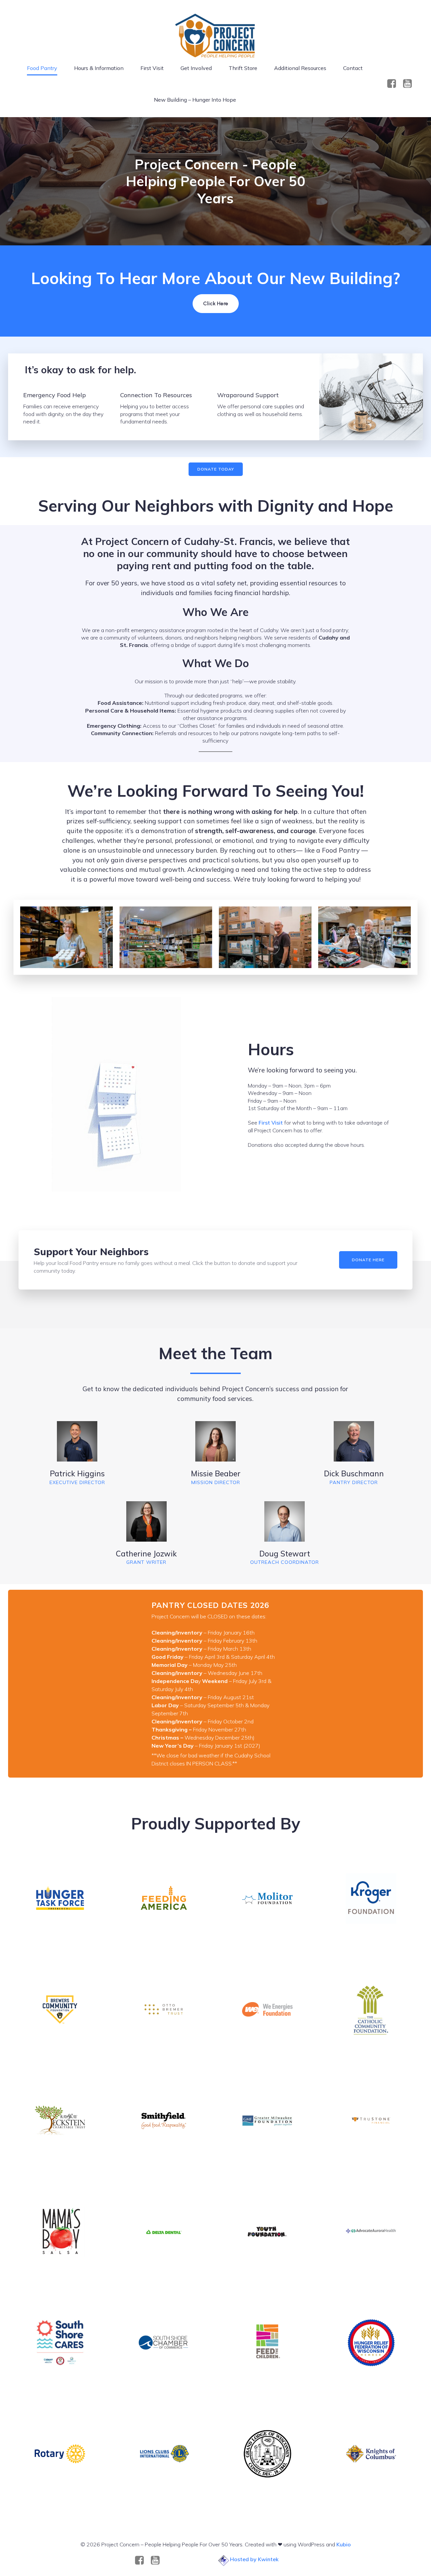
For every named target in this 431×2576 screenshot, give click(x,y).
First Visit (152, 68)
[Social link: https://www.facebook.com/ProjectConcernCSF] (394, 84)
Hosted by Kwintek (254, 2559)
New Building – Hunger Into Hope (195, 100)
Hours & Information (99, 68)
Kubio (344, 2544)
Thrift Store (243, 68)
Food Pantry (42, 68)
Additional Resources (300, 68)
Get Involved (196, 68)
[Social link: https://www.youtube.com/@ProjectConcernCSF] (410, 84)
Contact (353, 68)
